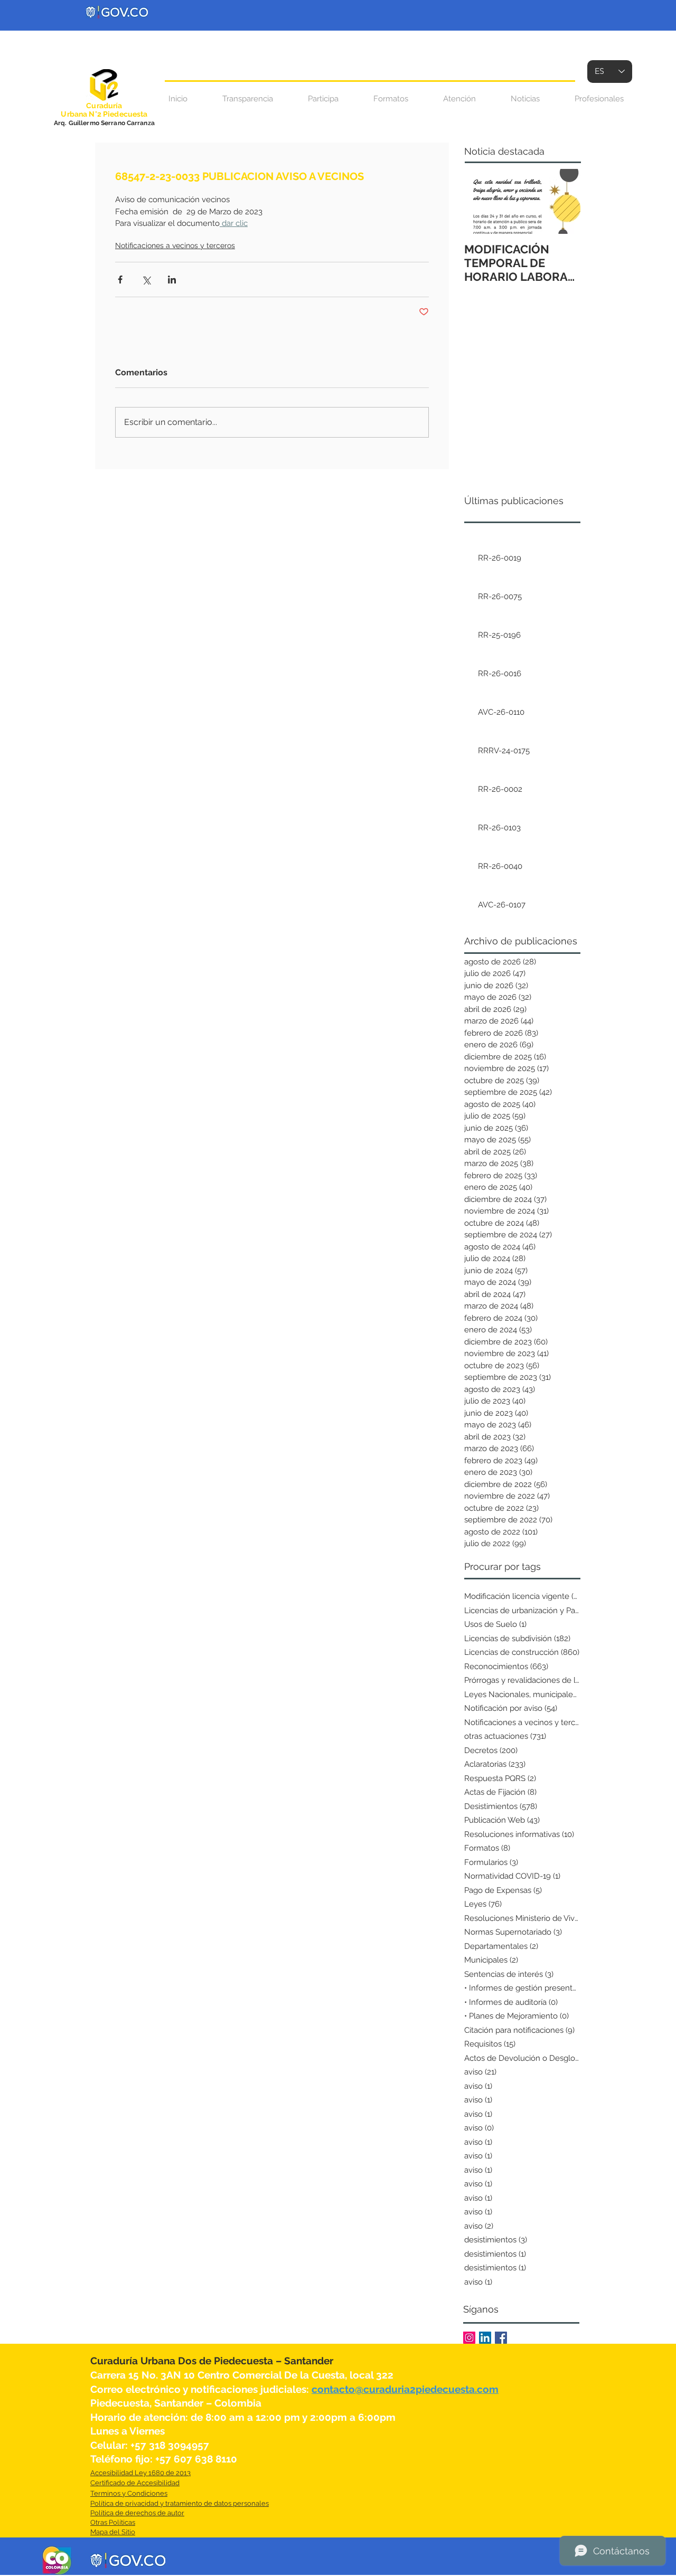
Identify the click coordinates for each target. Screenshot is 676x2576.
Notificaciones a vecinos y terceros (175, 245)
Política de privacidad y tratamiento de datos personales (180, 2503)
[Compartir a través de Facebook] (120, 280)
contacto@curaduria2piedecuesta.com (405, 2389)
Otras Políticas (113, 2522)
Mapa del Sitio (113, 2532)
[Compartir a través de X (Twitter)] (146, 280)
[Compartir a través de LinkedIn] (172, 280)
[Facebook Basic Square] (501, 2338)
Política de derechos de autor (137, 2513)
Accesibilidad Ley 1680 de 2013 (140, 2473)
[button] (459, 99)
